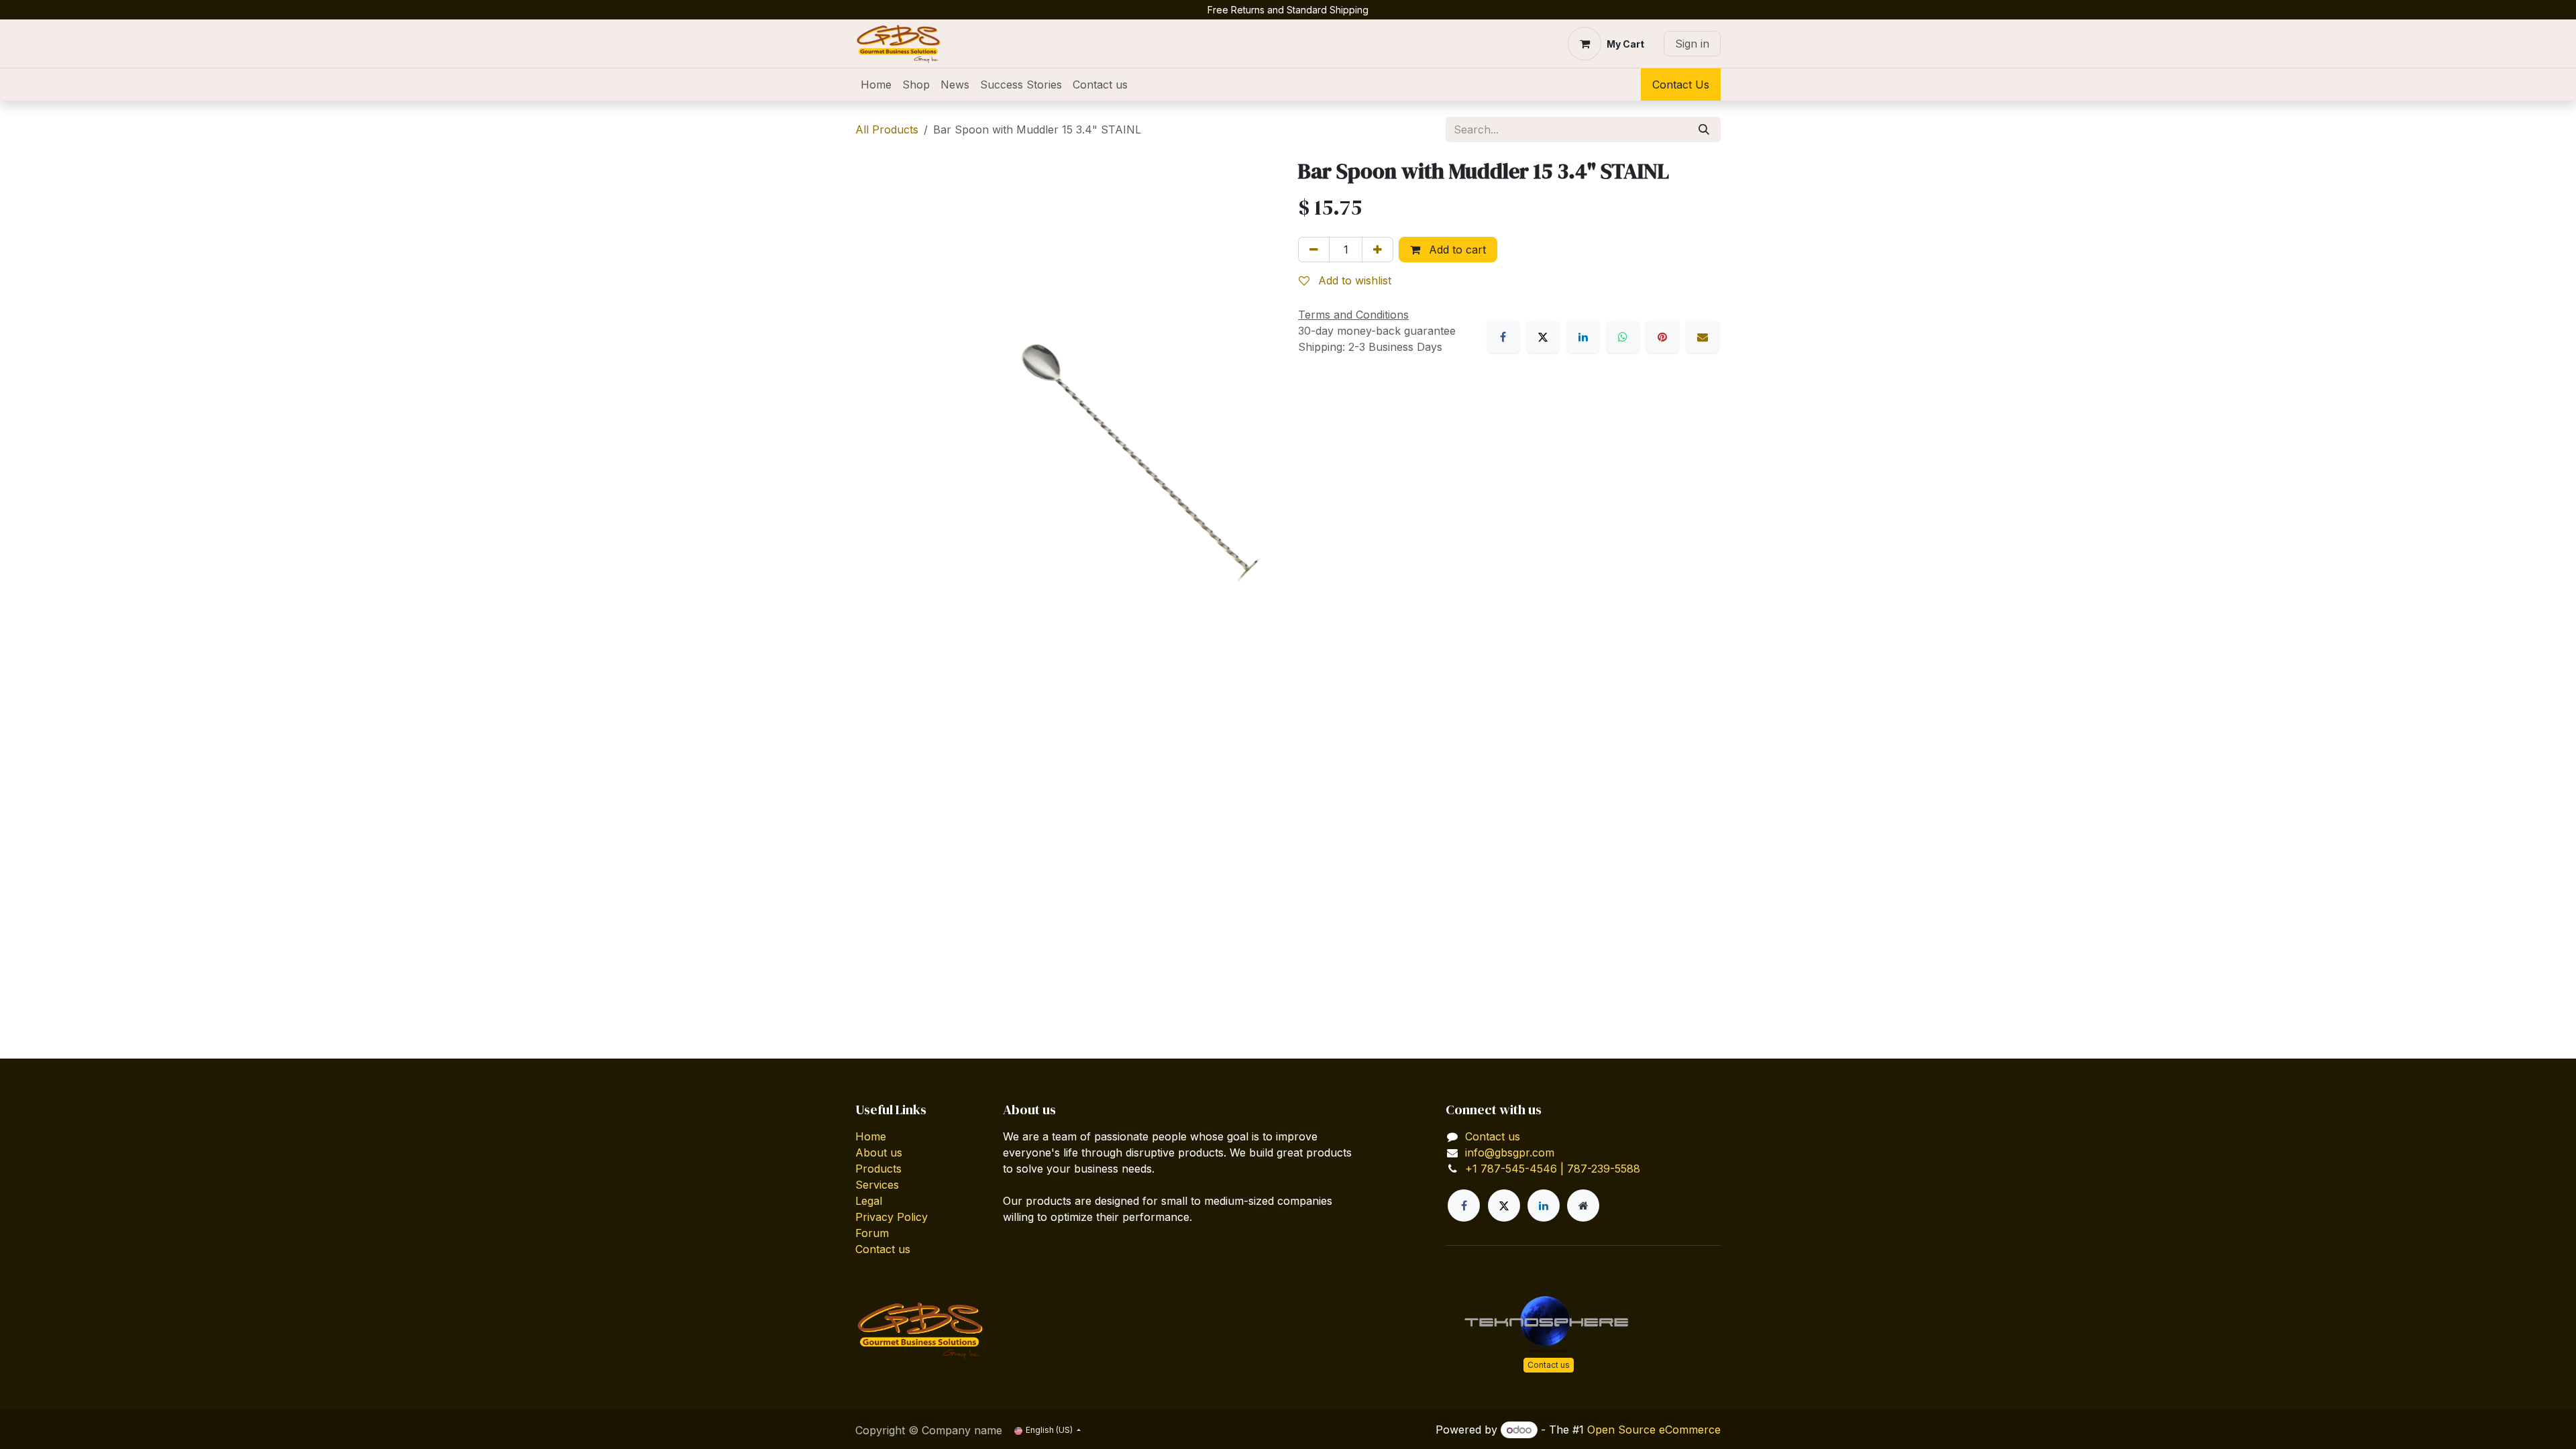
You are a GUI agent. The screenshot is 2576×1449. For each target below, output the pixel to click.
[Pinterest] (1662, 337)
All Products (887, 129)
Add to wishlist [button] (1353, 280)
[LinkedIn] (1583, 337)
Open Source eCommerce (1654, 1430)
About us (879, 1152)
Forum (872, 1233)
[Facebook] (1503, 337)
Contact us (883, 1249)
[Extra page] (1583, 1205)
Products (878, 1169)
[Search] (1704, 129)
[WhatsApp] (1623, 337)
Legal (869, 1201)
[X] (1543, 337)
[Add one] (1378, 250)
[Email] (1703, 337)
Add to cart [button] (1456, 250)
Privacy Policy (892, 1217)
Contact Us (1681, 85)
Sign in (1692, 44)
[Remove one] (1314, 250)
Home (871, 1136)
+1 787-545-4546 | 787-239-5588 (1553, 1169)
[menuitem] (876, 85)
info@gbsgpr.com (1510, 1152)
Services (877, 1185)
